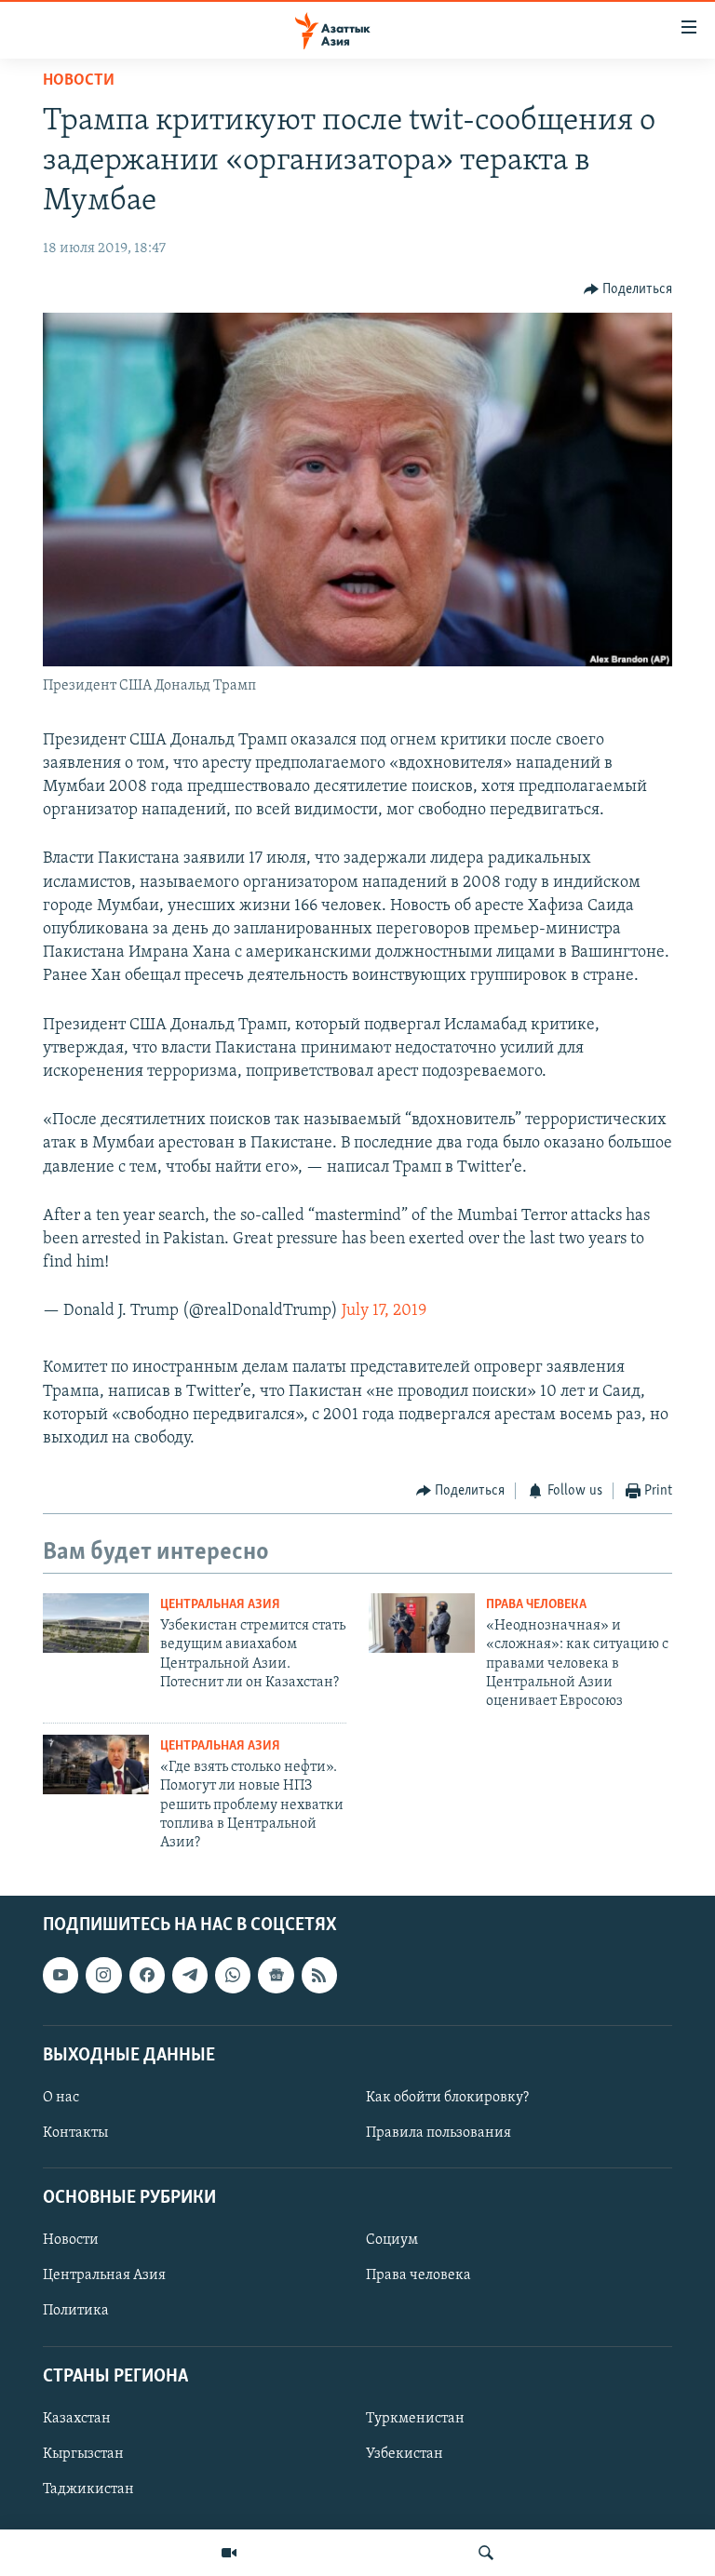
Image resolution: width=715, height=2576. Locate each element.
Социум (392, 2240)
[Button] (628, 289)
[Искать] (486, 2553)
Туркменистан (415, 2419)
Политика (76, 2311)
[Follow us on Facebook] (147, 1975)
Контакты (75, 2133)
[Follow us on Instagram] (103, 1975)
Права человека (536, 1605)
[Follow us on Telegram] (190, 1975)
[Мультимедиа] (229, 2553)
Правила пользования (438, 2133)
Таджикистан (88, 2489)
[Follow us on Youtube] (61, 1975)
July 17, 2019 (384, 1311)
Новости (79, 81)
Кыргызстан (83, 2454)
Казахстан (77, 2419)
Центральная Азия (220, 1605)
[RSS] (319, 1975)
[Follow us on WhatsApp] (233, 1975)
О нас (61, 2098)
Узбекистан (405, 2454)
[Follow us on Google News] (276, 1975)
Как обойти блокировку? (447, 2098)
